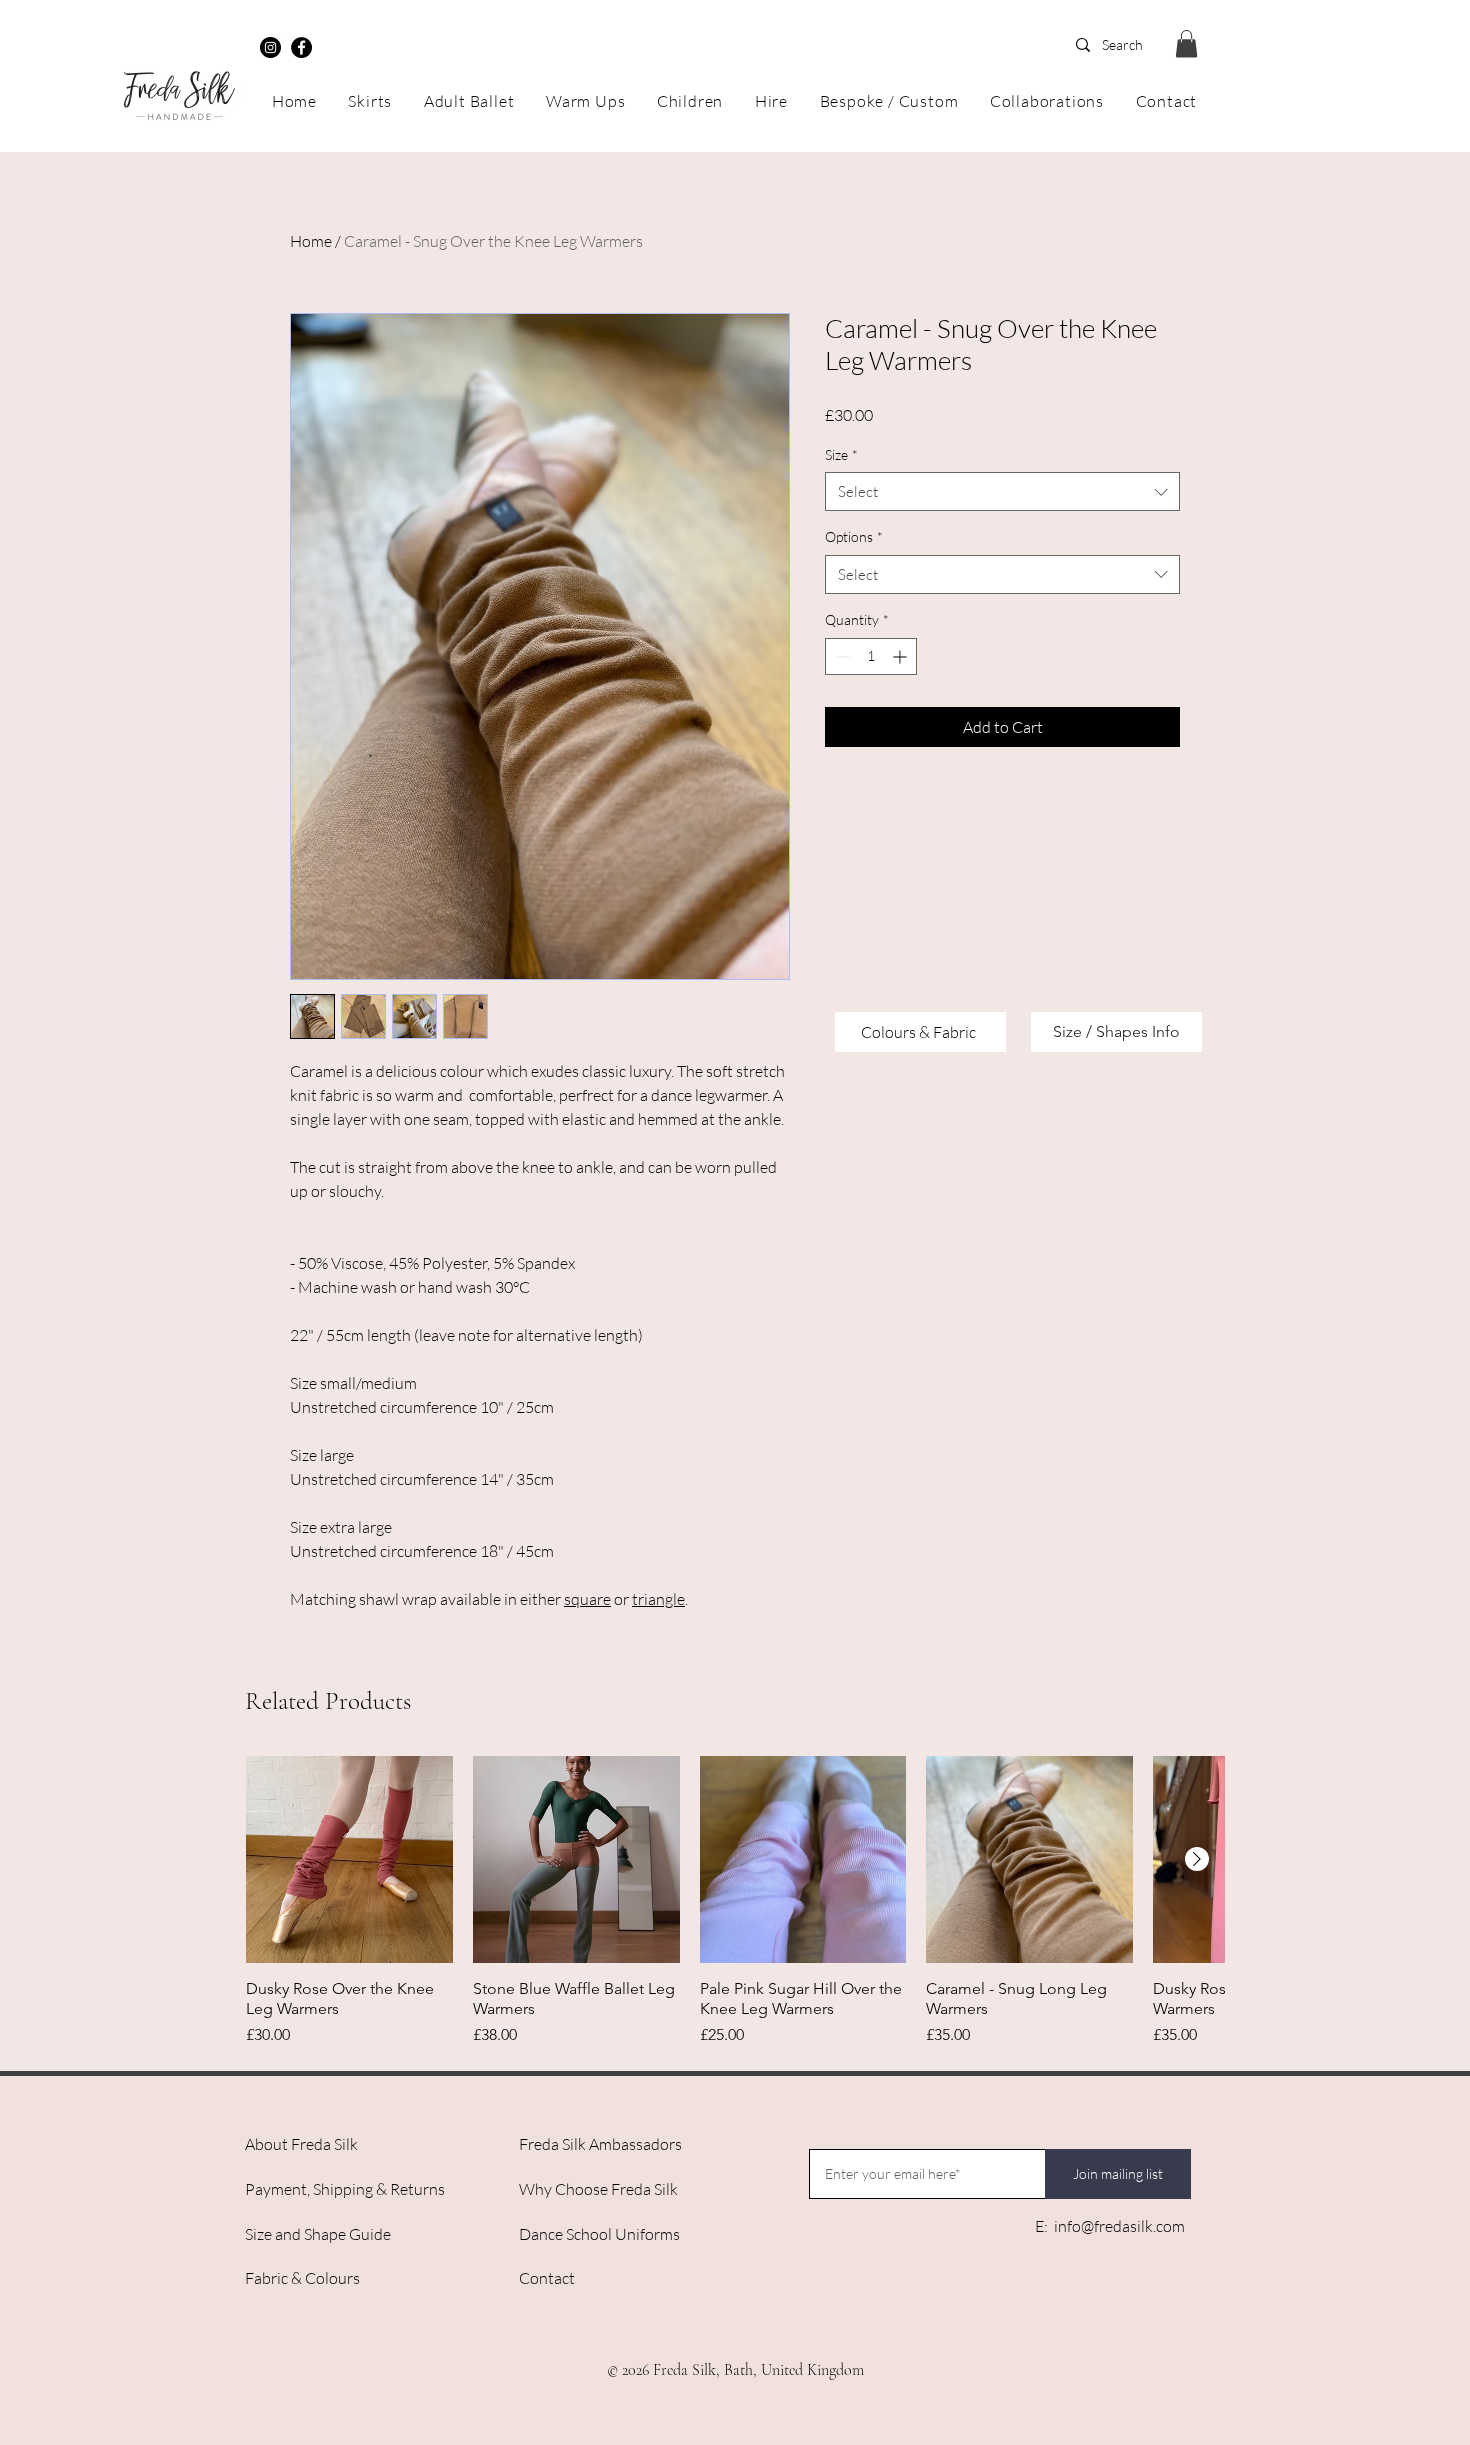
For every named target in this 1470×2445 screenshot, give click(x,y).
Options (854, 536)
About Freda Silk (301, 2144)
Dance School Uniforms (599, 2234)
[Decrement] (840, 656)
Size (841, 454)
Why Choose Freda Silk (598, 2189)
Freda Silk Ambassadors (600, 2144)
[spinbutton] (871, 656)
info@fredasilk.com (1119, 2226)
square (587, 1599)
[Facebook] (301, 47)
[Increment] (901, 656)
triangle (658, 1599)
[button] (1186, 43)
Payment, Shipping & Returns (345, 2189)
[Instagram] (270, 47)
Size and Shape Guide (318, 2234)
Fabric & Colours (302, 2278)
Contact (547, 2278)
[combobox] (1002, 491)
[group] (735, 1901)
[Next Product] (1197, 1859)
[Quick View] (349, 1859)
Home (311, 241)
